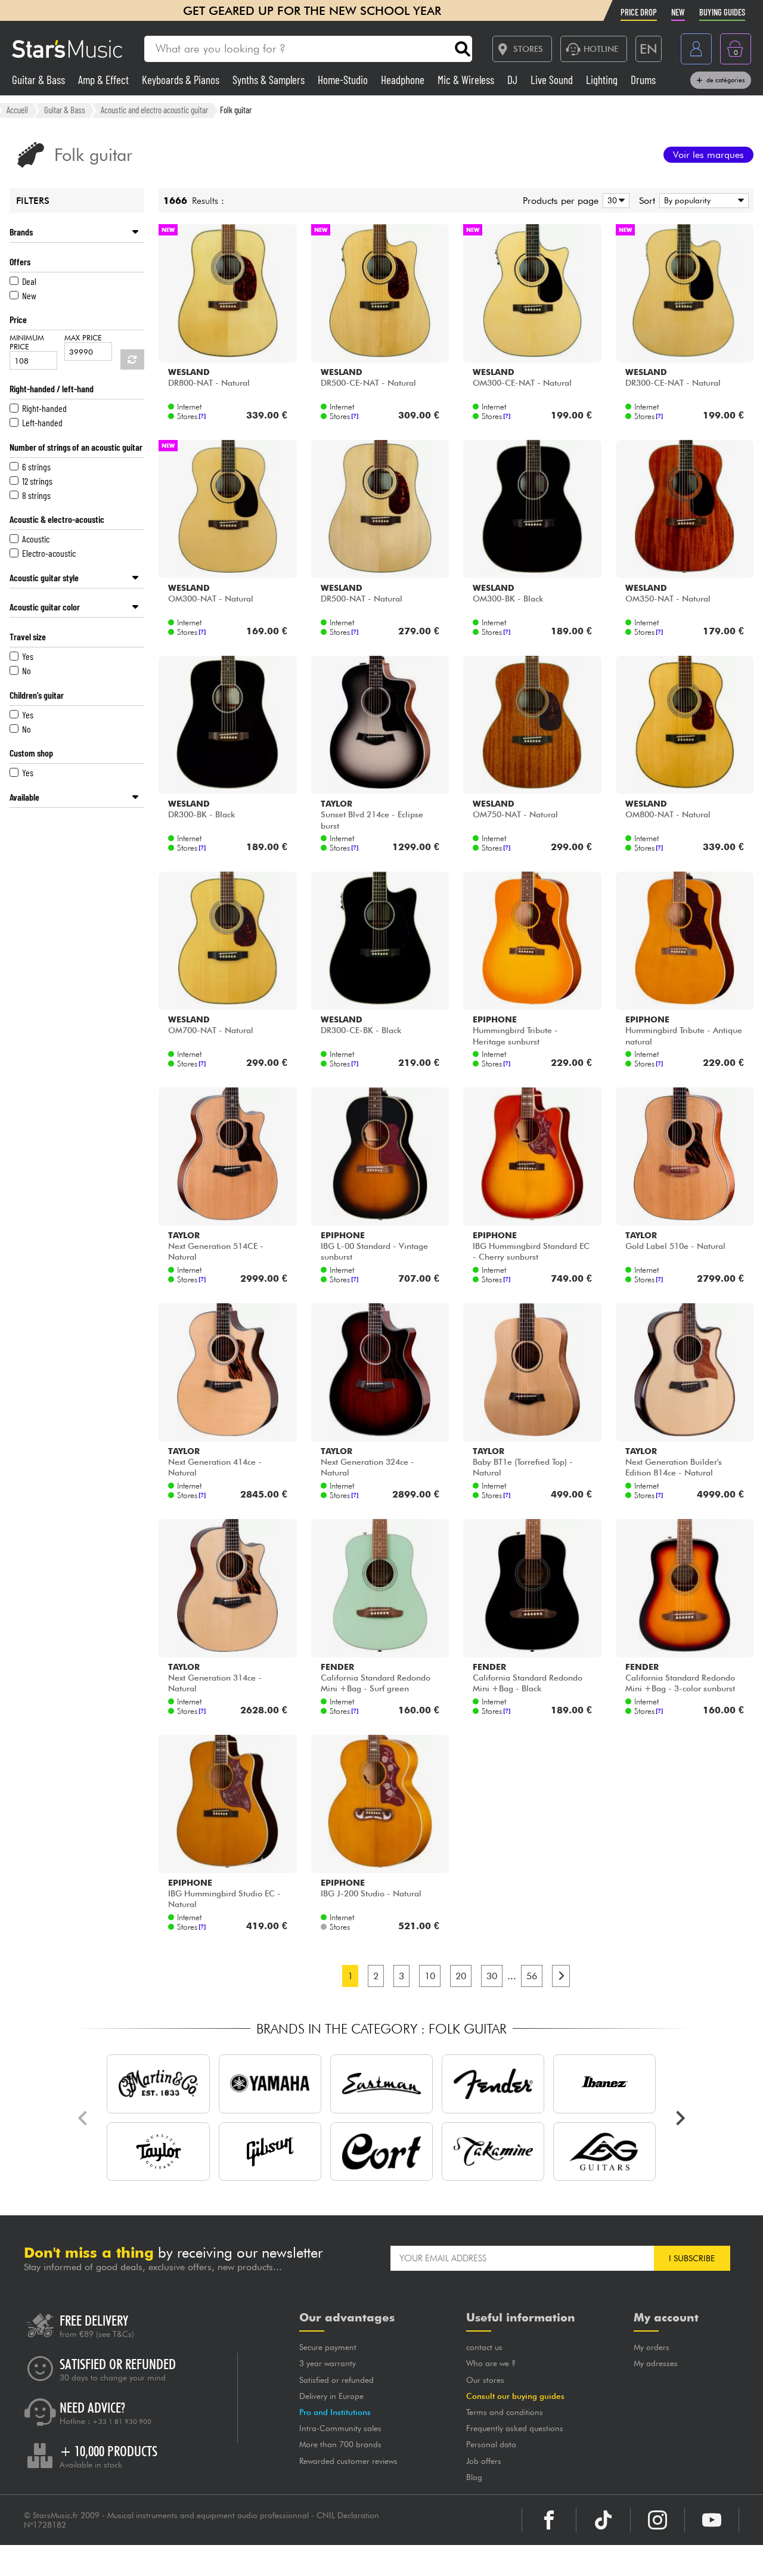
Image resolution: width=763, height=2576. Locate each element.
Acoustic (36, 539)
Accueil (17, 110)
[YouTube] (712, 2520)
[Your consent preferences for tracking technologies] (742, 2555)
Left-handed (42, 422)
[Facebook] (549, 2520)
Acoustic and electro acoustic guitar (154, 110)
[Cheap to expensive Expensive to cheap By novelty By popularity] (702, 201)
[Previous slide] (83, 2118)
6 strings (36, 466)
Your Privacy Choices (420, 2560)
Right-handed (44, 408)
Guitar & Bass (40, 80)
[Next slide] (680, 2118)
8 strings (36, 495)
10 (430, 1976)
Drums (643, 80)
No (27, 670)
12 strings (37, 481)
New (29, 295)
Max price (83, 338)
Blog (474, 2477)
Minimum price (27, 342)
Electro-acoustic (49, 553)
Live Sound (553, 80)
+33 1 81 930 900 (122, 2422)
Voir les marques (708, 155)
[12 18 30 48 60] (614, 201)
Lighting (603, 80)
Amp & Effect (105, 80)
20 (461, 1976)
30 (492, 1976)
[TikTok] (603, 2520)
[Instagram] (657, 2520)
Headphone (404, 80)
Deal (29, 281)
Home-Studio (344, 80)
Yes (28, 656)
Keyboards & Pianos (182, 80)
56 (532, 1976)
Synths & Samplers (270, 80)
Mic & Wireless (467, 80)
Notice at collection (306, 2560)
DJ (514, 80)
